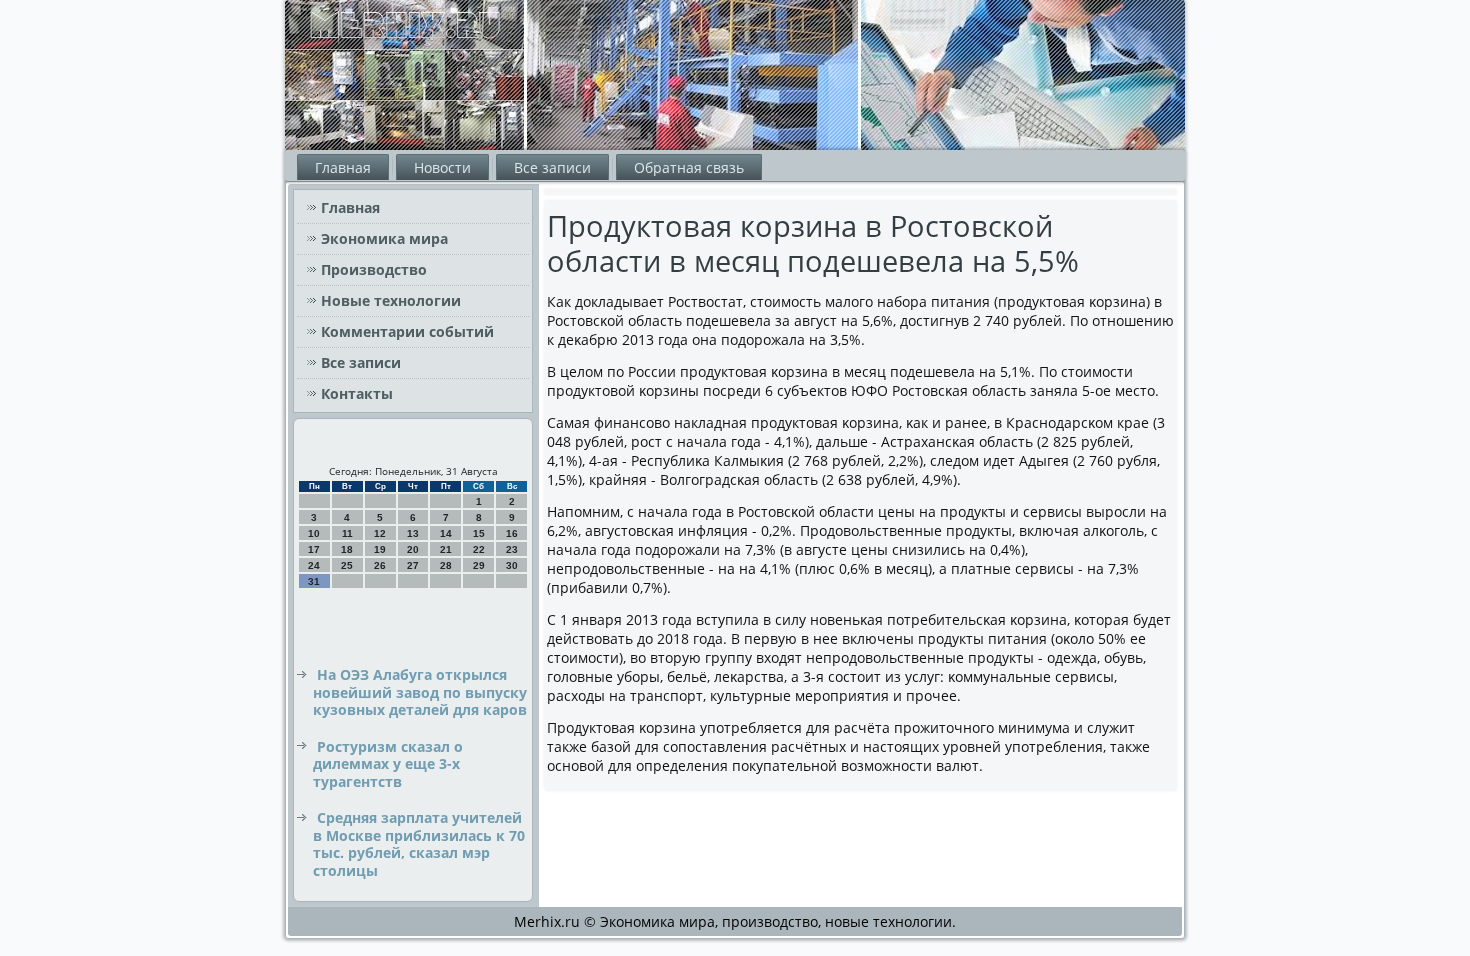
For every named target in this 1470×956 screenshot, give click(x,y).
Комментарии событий (407, 331)
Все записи (552, 167)
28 (446, 565)
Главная (343, 167)
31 (314, 581)
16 (512, 533)
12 (380, 533)
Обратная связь (689, 167)
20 (413, 549)
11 (347, 533)
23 (512, 549)
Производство (374, 269)
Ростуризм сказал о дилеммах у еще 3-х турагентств (388, 764)
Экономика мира (384, 238)
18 (347, 549)
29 (479, 565)
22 (479, 549)
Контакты (357, 393)
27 (413, 565)
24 (314, 565)
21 (446, 549)
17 (314, 549)
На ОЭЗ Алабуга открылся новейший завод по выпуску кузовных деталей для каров (420, 692)
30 (512, 565)
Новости (442, 167)
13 (413, 533)
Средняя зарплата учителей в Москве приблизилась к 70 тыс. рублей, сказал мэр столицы (419, 844)
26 (380, 565)
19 (380, 549)
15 (479, 533)
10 (314, 533)
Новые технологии (391, 300)
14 (446, 533)
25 (347, 565)
